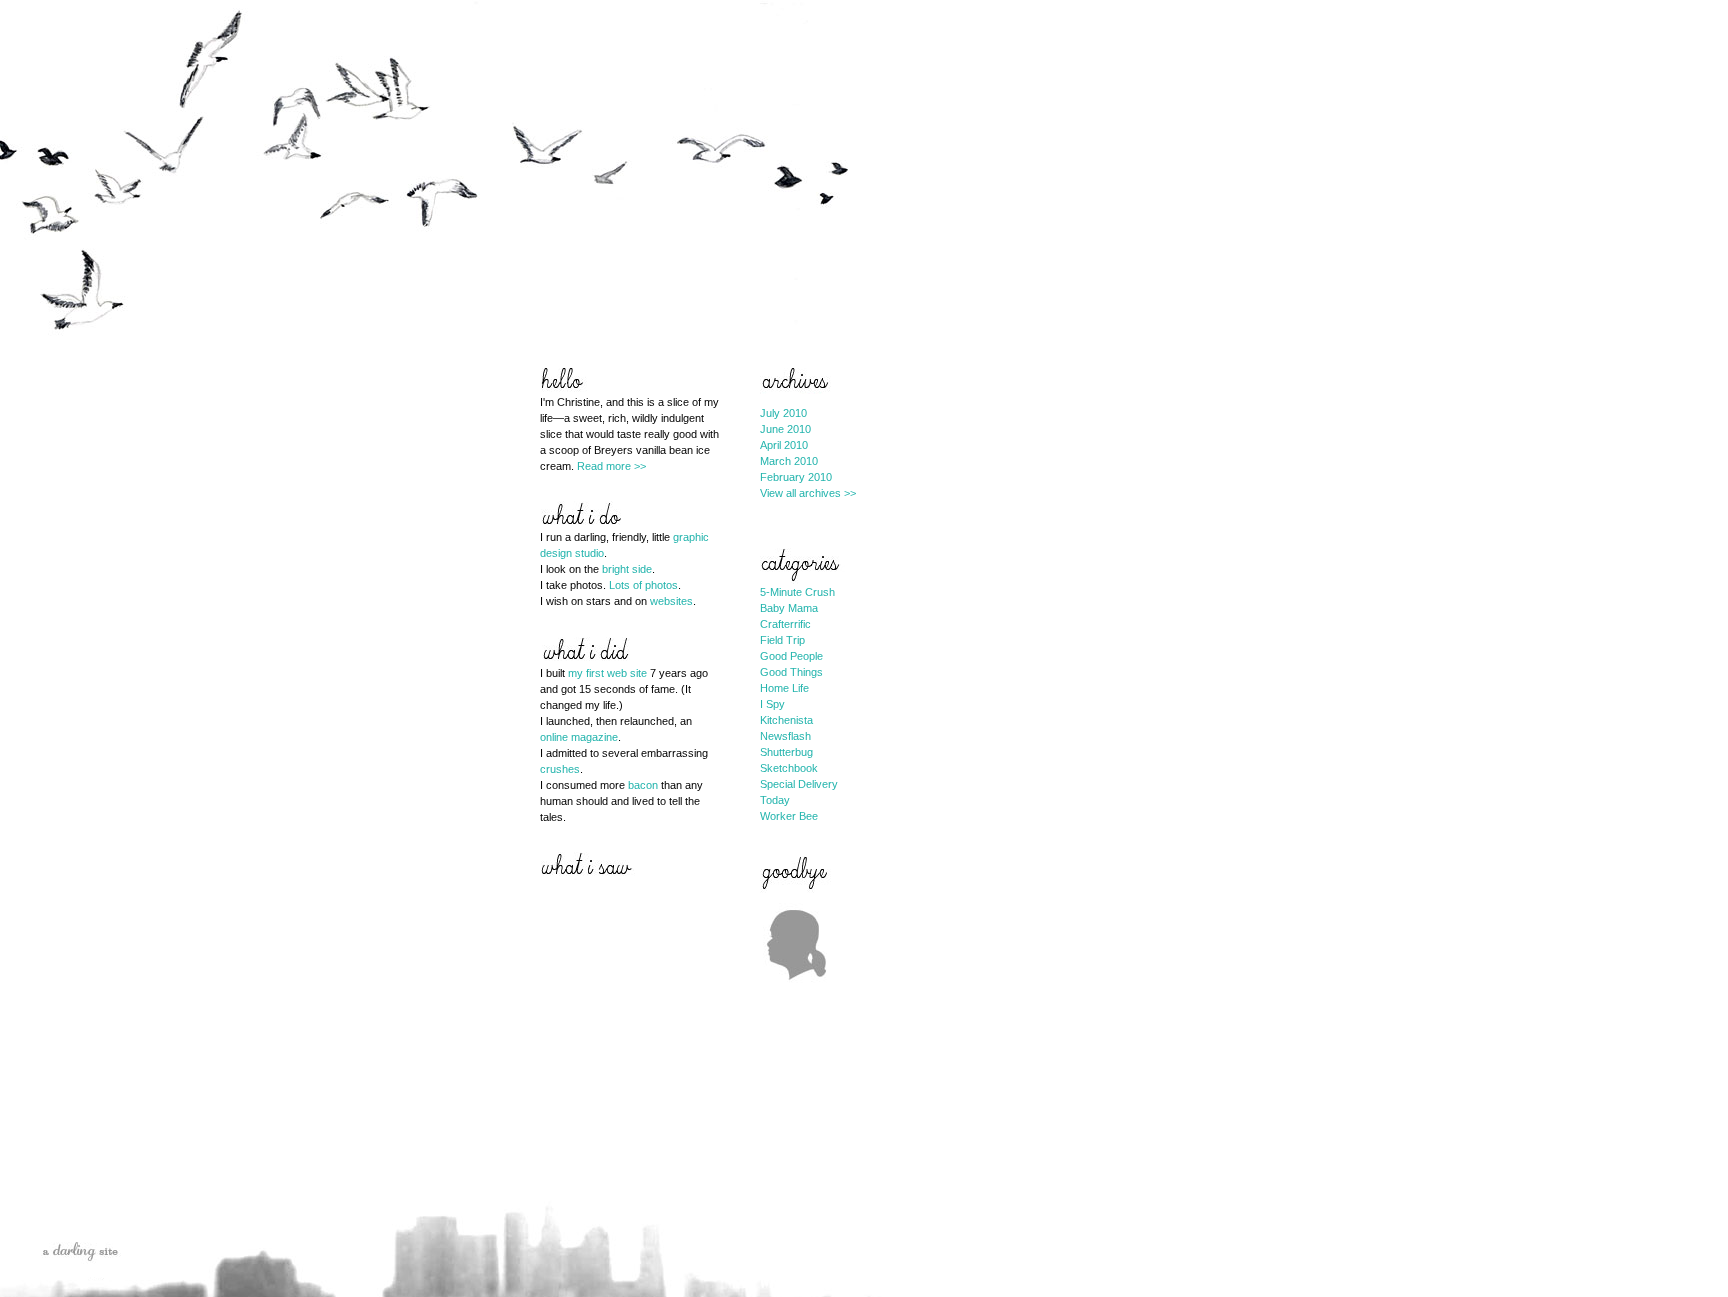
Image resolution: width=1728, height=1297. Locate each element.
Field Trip (782, 640)
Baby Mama (789, 608)
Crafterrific (785, 624)
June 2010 (785, 429)
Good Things (791, 672)
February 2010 (796, 477)
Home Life (784, 688)
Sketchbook (789, 768)
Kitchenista (786, 720)
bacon (643, 785)
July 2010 (783, 413)
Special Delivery (799, 784)
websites (671, 601)
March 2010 (789, 461)
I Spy (772, 704)
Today (775, 800)
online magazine (579, 737)
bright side (627, 569)
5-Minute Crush (797, 592)
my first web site (607, 673)
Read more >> (611, 466)
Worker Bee (789, 816)
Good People (791, 656)
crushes (560, 769)
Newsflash (785, 736)
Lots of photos (643, 585)
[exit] (797, 993)
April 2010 (784, 445)
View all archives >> (808, 493)
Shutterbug (786, 752)
